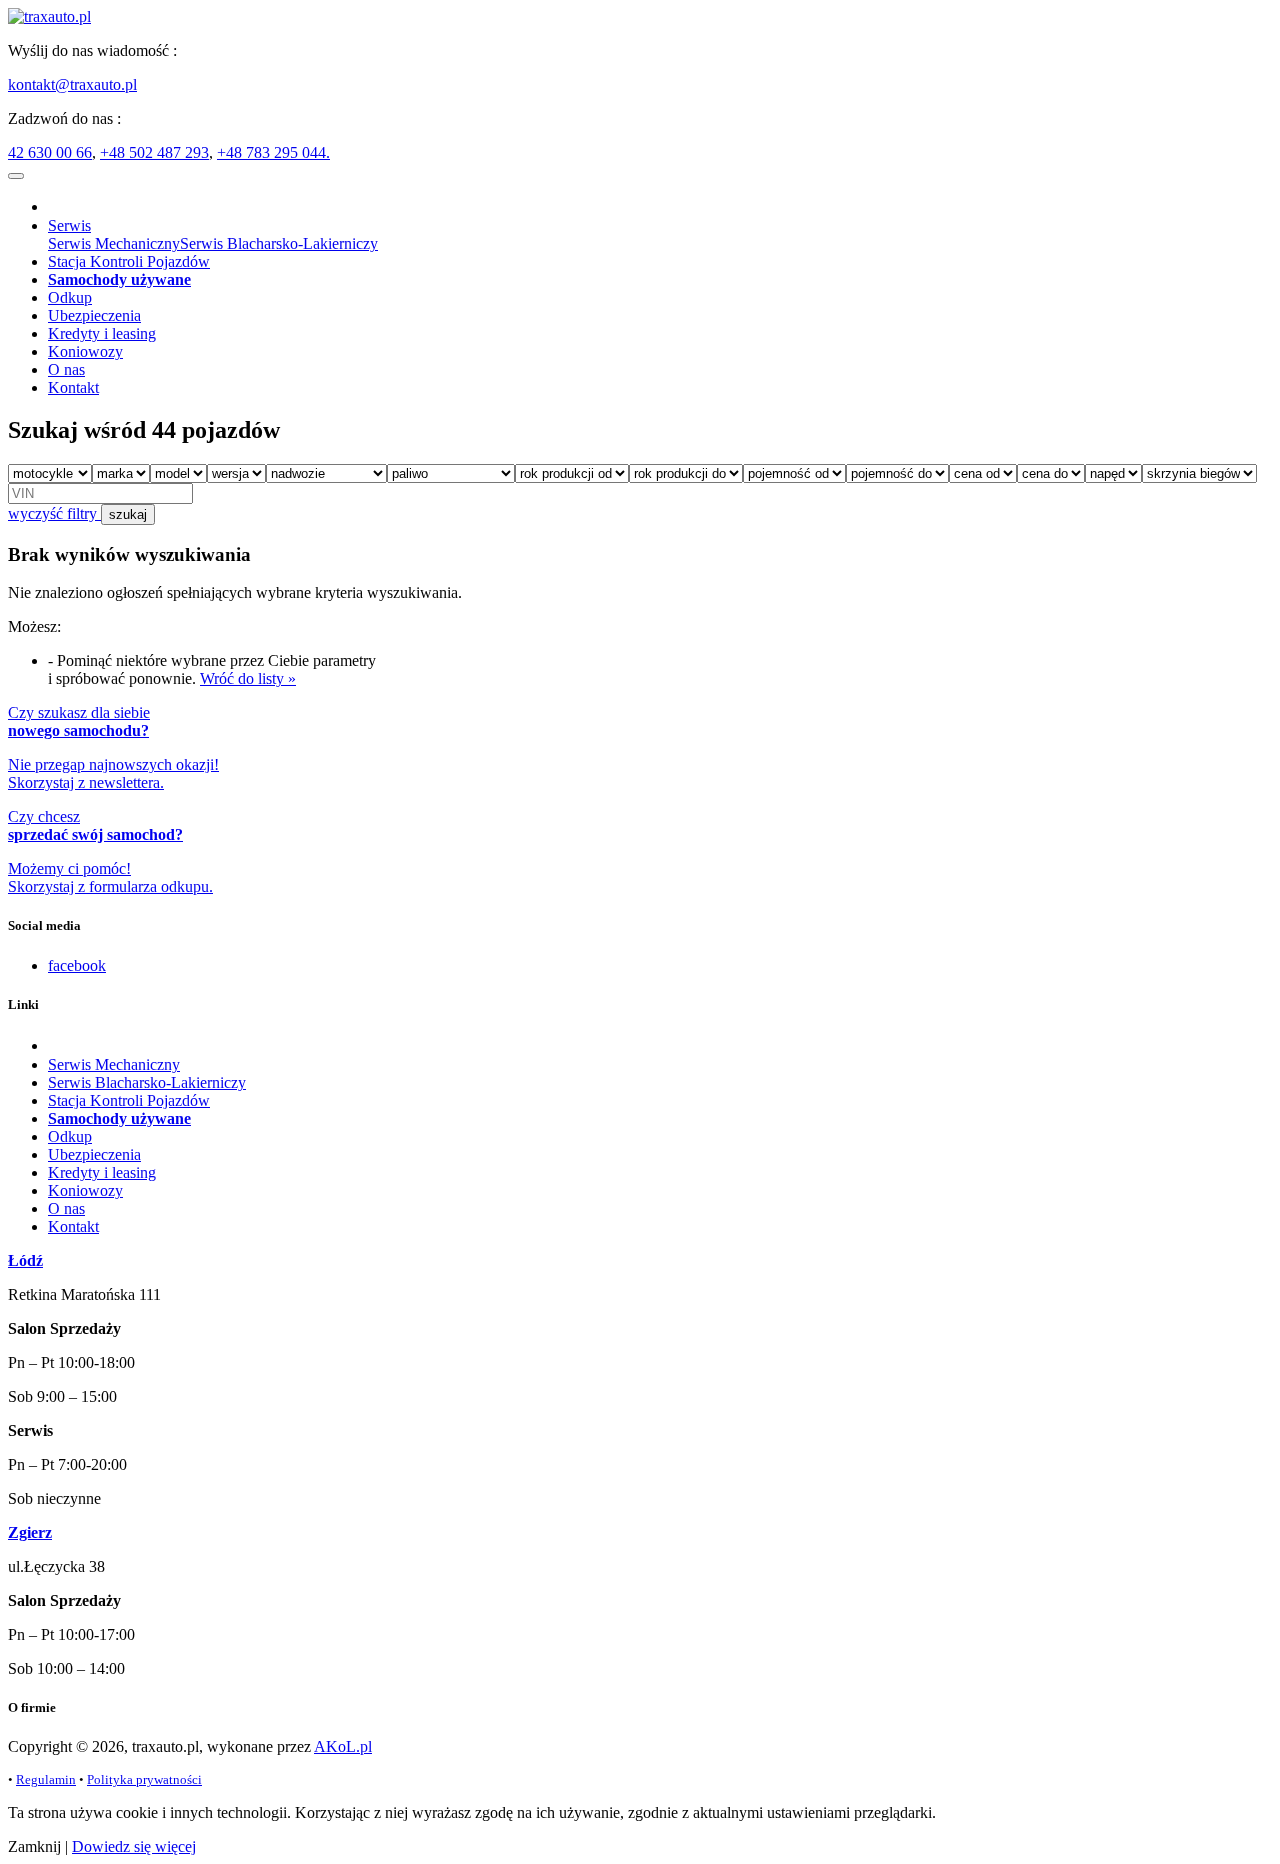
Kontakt (73, 387)
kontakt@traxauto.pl (72, 84)
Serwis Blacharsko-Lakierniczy (279, 243)
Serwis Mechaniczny (114, 243)
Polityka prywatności (144, 1779)
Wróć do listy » (248, 678)
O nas (66, 369)
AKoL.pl (343, 1746)
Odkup (70, 297)
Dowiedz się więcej (134, 1846)
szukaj (128, 514)
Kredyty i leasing (102, 333)
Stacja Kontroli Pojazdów (129, 261)
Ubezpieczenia (94, 315)
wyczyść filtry (54, 513)
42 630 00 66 (50, 152)
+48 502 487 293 (154, 152)
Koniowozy (85, 351)
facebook (77, 965)
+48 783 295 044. (273, 152)
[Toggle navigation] (16, 176)
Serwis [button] (69, 225)
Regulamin (46, 1779)
